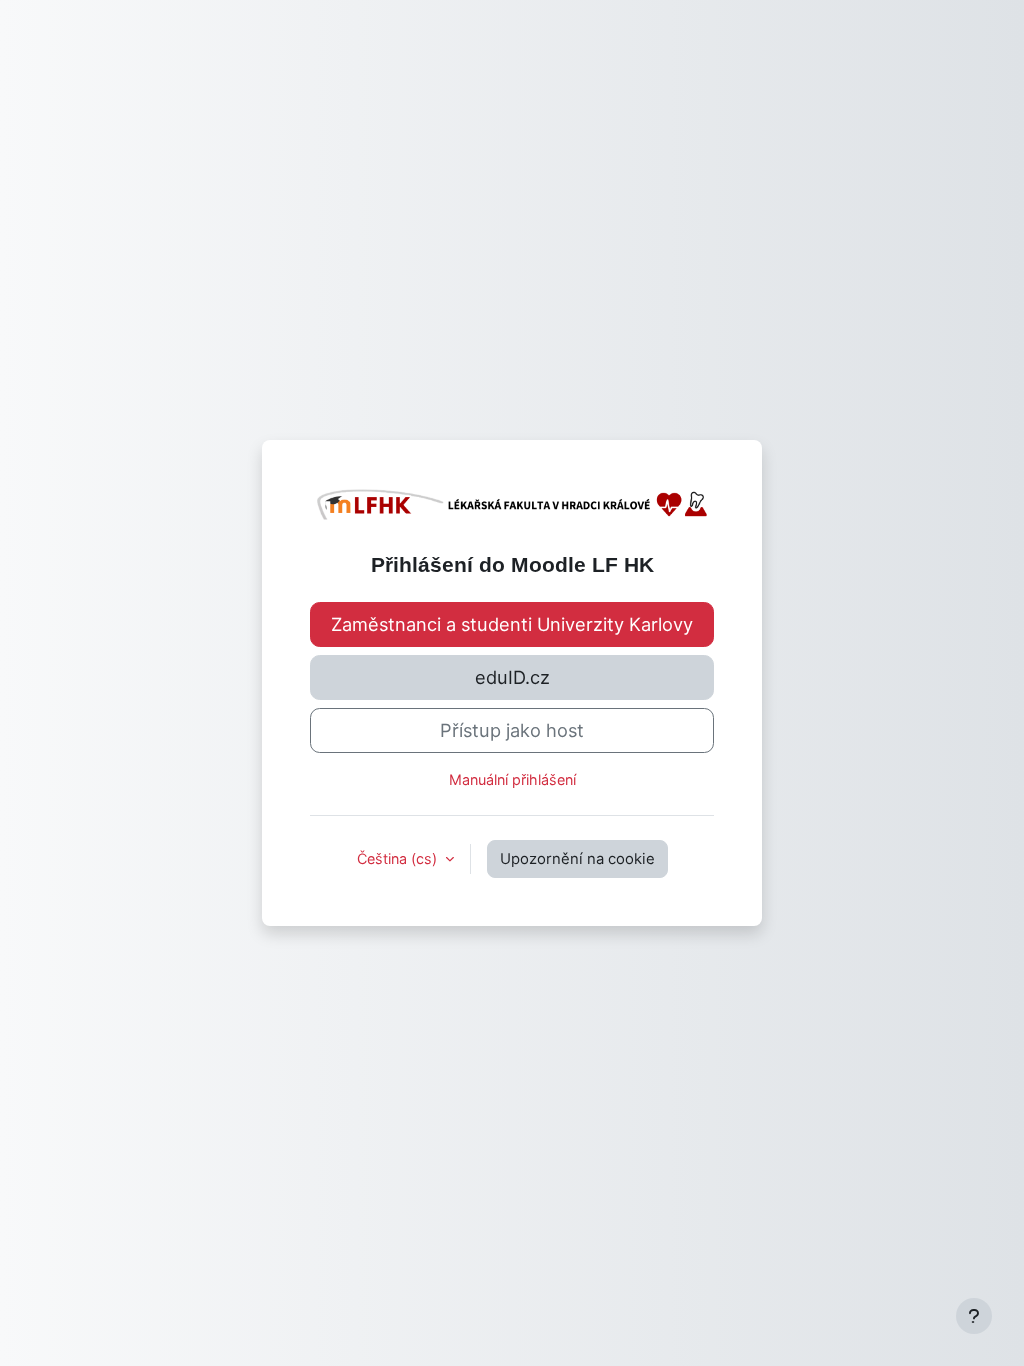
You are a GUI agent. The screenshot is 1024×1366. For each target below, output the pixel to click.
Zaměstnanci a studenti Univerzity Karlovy (512, 624)
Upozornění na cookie (577, 859)
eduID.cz (512, 677)
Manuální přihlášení (512, 779)
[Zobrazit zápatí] (974, 1316)
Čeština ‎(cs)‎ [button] (399, 858)
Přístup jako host (512, 730)
